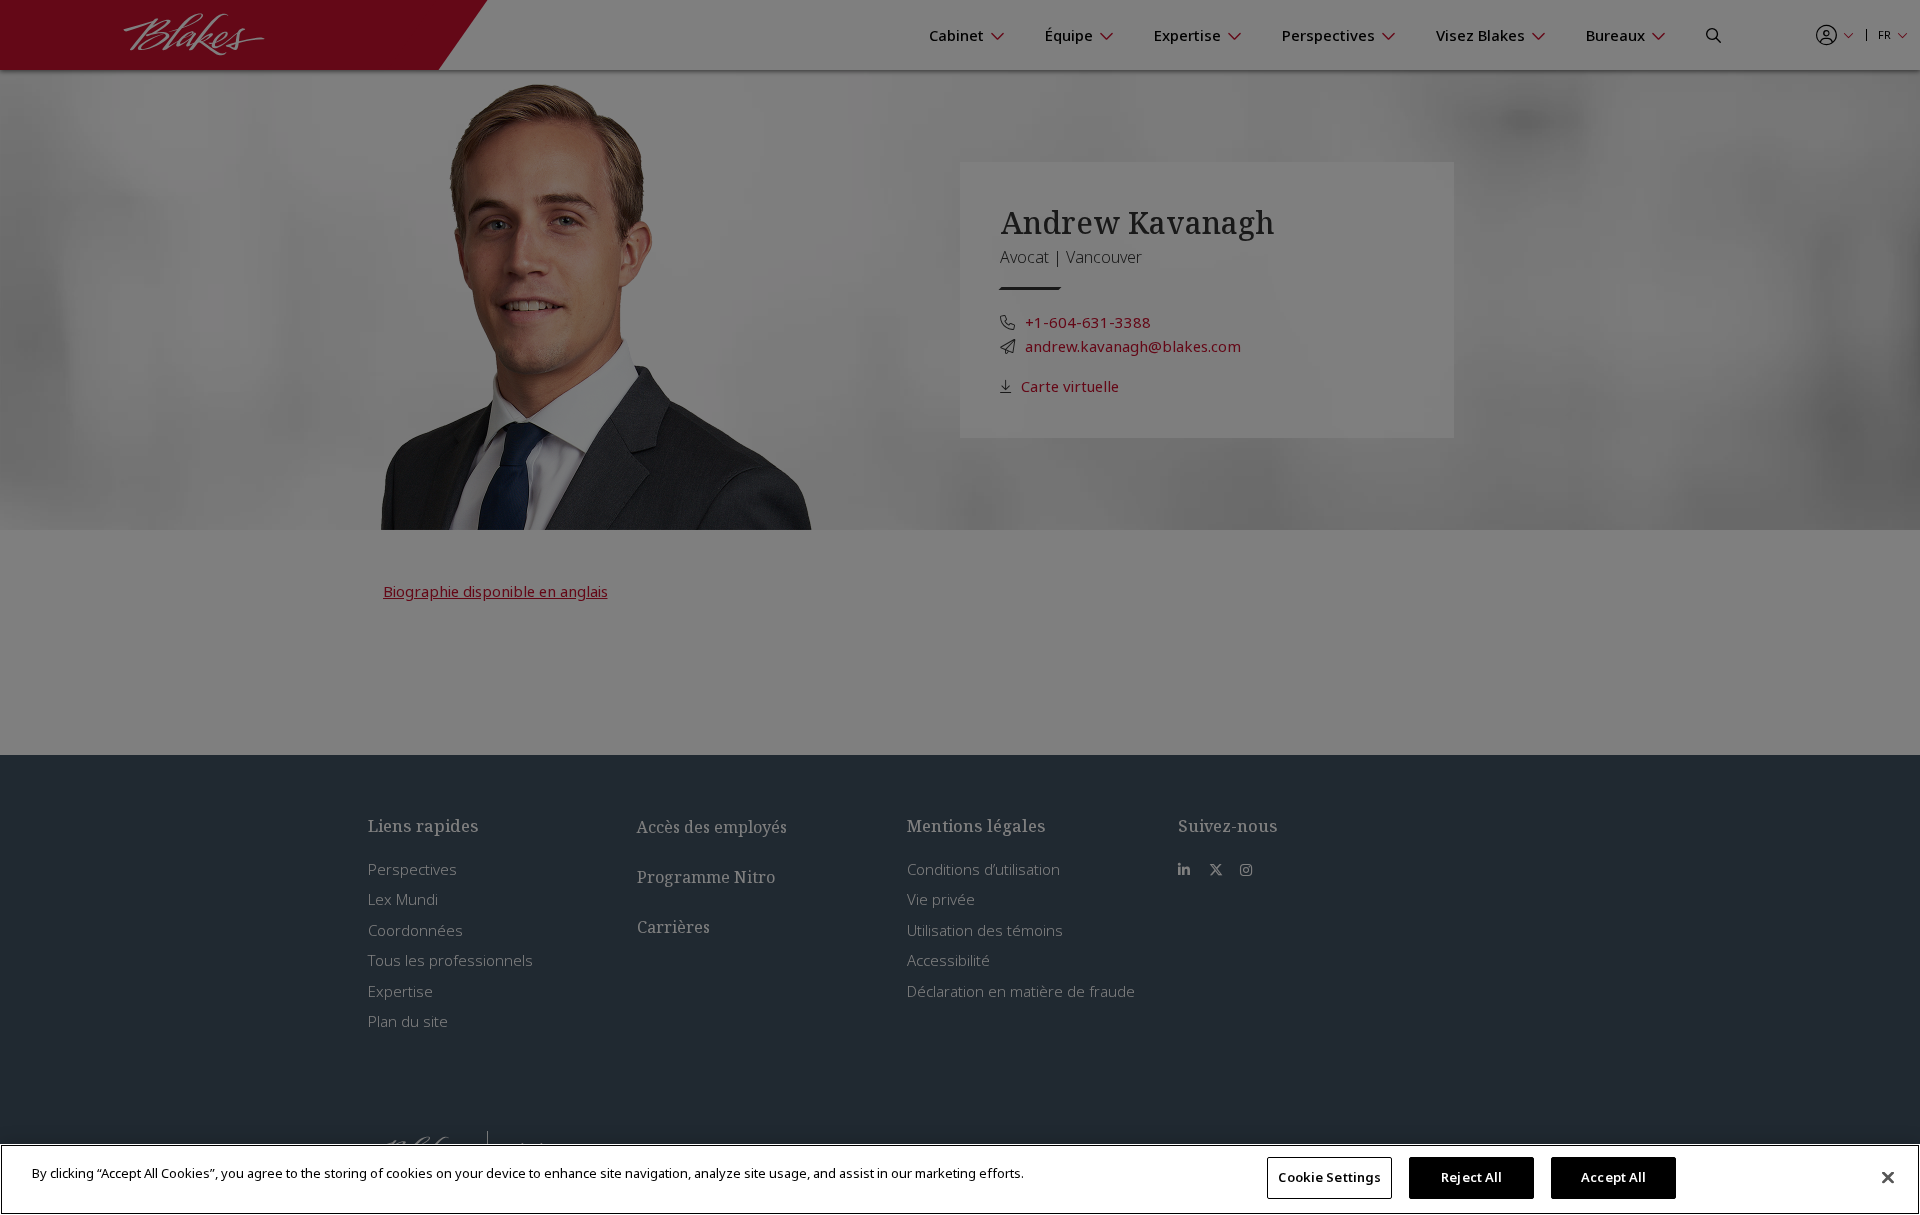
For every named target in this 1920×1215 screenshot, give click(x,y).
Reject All (1471, 1177)
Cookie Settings (1329, 1177)
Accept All (1613, 1177)
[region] (960, 1179)
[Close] (1888, 1177)
